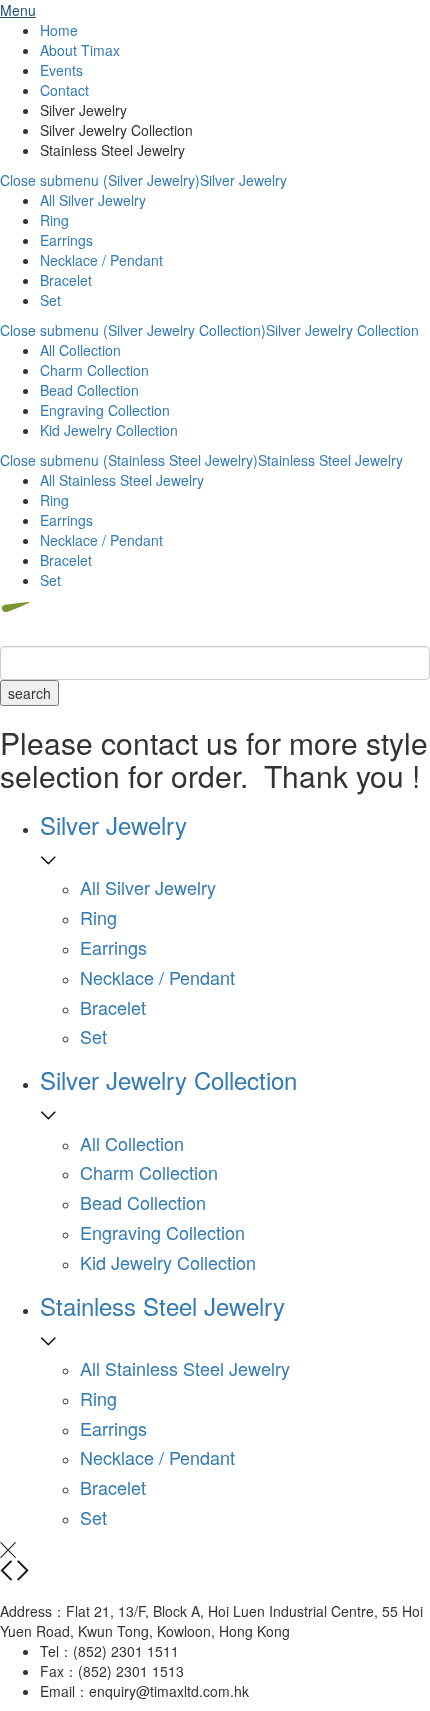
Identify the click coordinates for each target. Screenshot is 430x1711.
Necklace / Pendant (101, 260)
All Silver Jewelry (93, 200)
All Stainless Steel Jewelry (122, 480)
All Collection (80, 350)
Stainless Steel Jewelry (330, 460)
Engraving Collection (105, 410)
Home (59, 30)
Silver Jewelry (243, 180)
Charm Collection (94, 370)
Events (61, 70)
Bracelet (66, 280)
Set (50, 300)
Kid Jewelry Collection (109, 430)
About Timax (80, 50)
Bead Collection (89, 390)
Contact (64, 90)
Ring (54, 220)
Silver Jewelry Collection (342, 330)
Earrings (66, 240)
